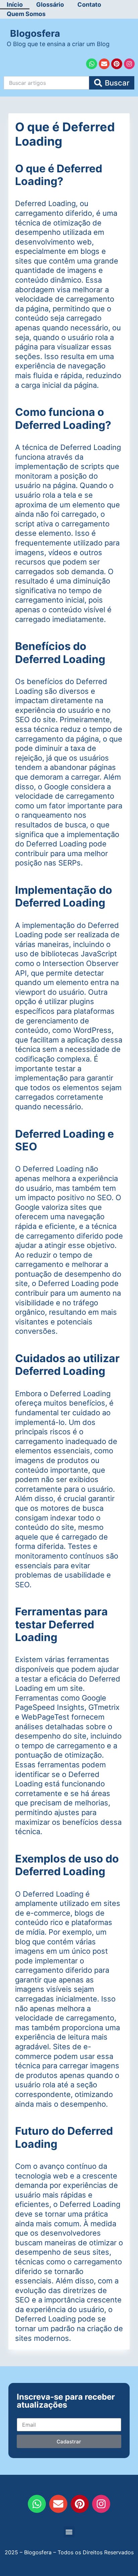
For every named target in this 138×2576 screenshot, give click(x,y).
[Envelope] (104, 64)
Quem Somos (26, 14)
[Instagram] (129, 64)
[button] (69, 2532)
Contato (89, 5)
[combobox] (46, 83)
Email (23, 2412)
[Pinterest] (117, 64)
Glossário (50, 5)
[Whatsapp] (91, 64)
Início (15, 5)
